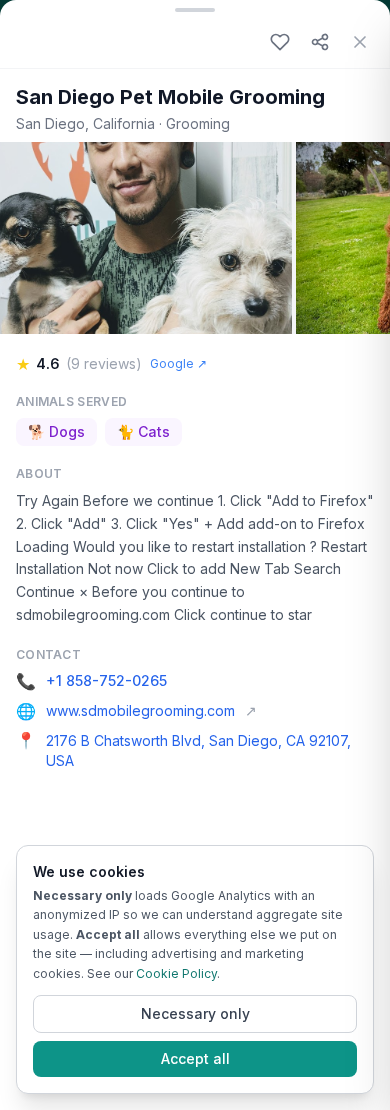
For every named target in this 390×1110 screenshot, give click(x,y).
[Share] (320, 42)
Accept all (195, 1058)
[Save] (280, 42)
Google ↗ (178, 363)
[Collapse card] (195, 8)
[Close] (360, 42)
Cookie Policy (176, 973)
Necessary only (195, 1013)
